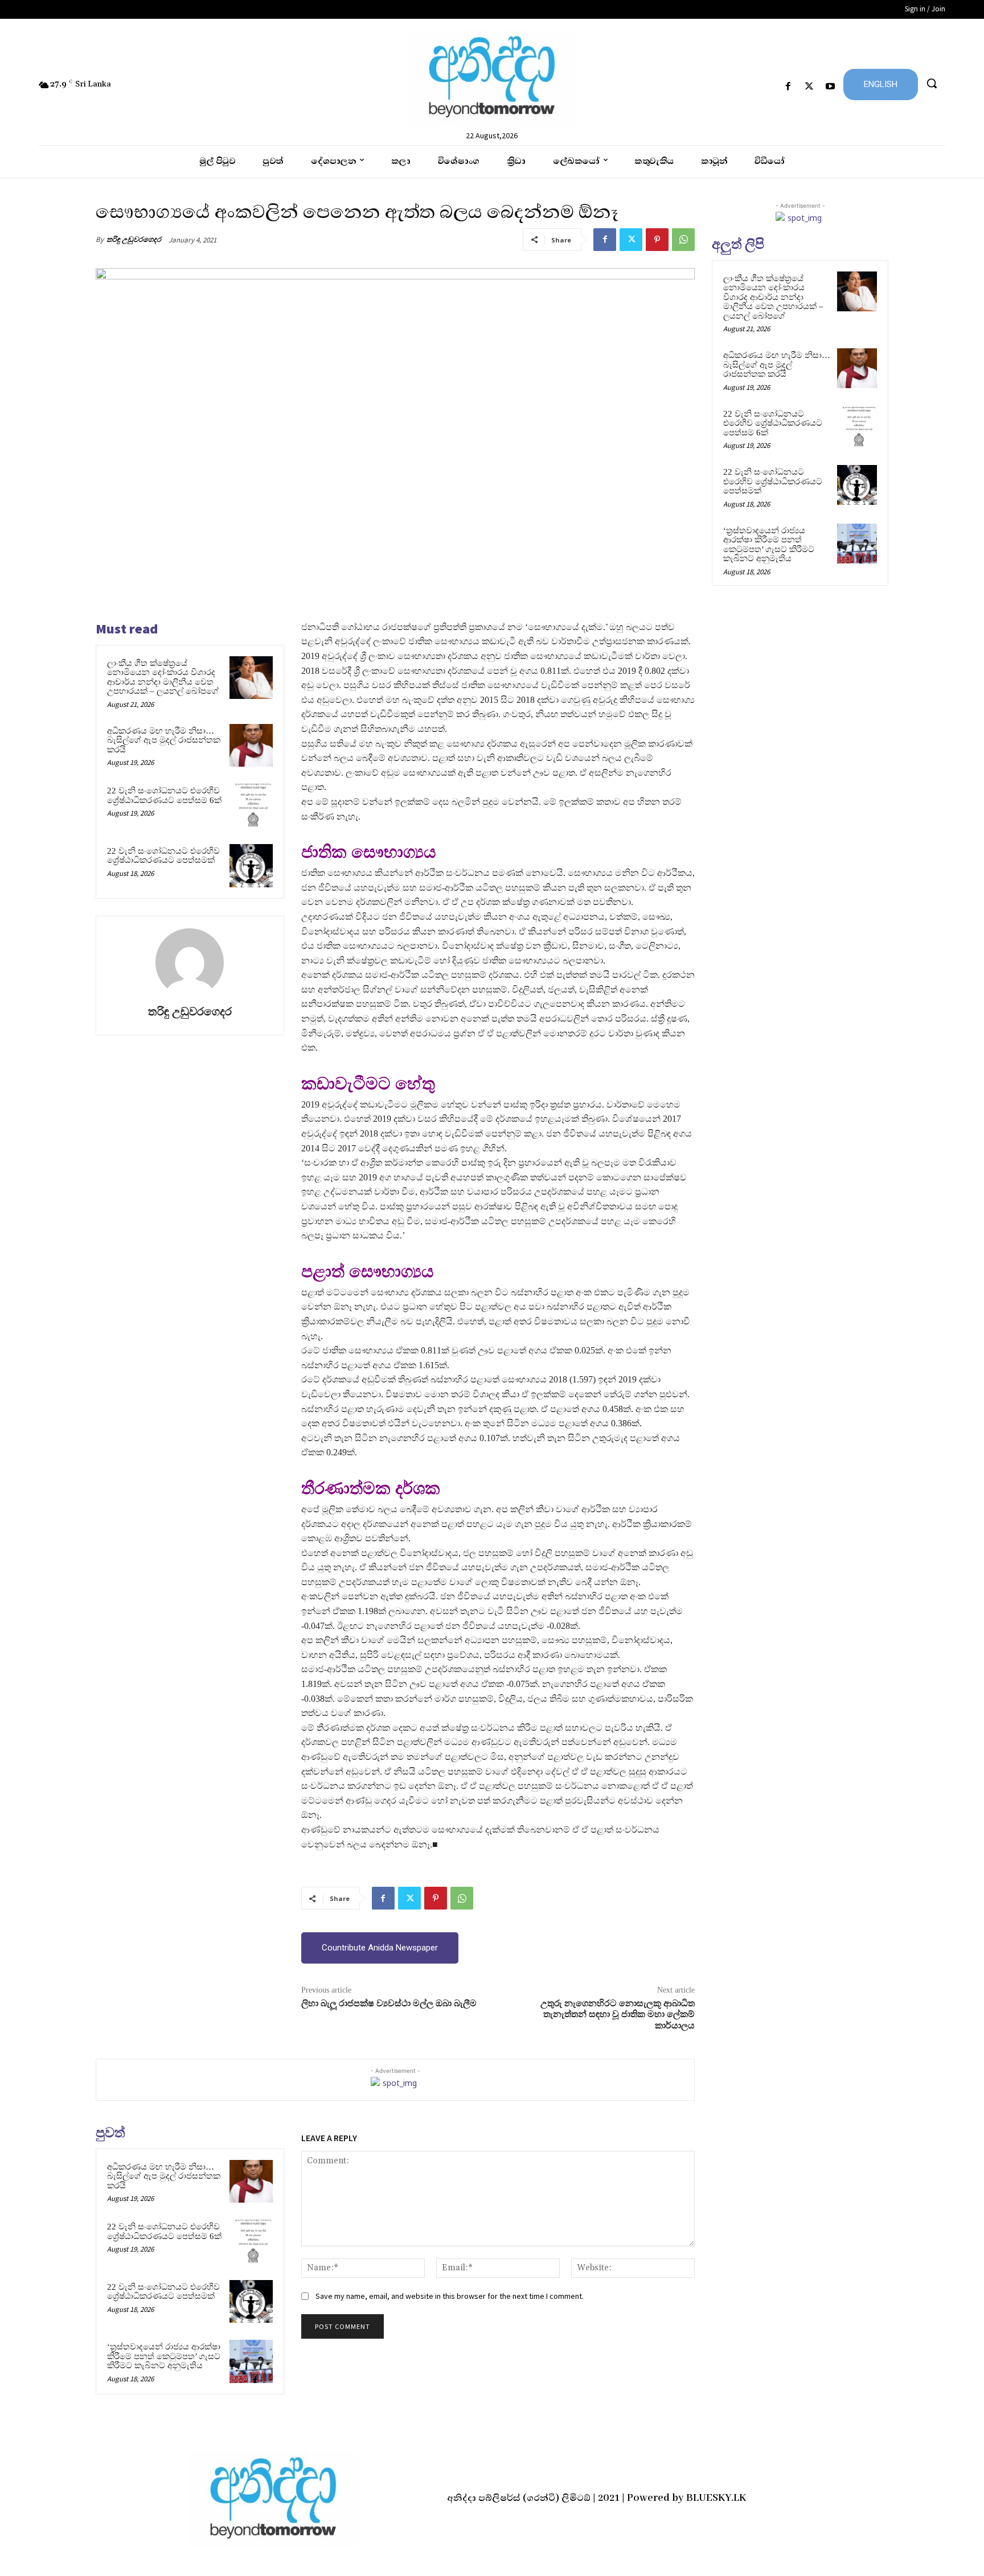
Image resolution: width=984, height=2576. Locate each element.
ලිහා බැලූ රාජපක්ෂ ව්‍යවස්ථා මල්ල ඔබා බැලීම (389, 2003)
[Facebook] (788, 87)
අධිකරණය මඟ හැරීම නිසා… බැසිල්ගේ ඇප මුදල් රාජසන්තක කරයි (164, 740)
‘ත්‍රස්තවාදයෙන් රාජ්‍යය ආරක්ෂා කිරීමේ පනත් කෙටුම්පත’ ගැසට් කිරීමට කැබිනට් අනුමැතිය (164, 2356)
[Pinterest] (657, 240)
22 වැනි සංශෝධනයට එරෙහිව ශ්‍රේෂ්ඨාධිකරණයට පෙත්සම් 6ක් (164, 795)
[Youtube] (831, 87)
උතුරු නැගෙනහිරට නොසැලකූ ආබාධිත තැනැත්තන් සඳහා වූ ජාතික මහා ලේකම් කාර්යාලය (618, 2014)
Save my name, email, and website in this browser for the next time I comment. (450, 2296)
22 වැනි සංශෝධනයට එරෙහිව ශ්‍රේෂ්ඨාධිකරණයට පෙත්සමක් (163, 856)
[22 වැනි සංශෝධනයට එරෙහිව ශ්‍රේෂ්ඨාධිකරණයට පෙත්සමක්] (251, 866)
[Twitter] (809, 87)
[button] (932, 83)
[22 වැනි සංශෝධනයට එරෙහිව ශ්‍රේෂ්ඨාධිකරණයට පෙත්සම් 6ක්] (251, 805)
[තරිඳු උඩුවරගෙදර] (190, 962)
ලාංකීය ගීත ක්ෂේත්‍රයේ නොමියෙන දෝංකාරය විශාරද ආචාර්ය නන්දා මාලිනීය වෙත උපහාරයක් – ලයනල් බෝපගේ (163, 677)
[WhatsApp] (683, 240)
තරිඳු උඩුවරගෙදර (134, 239)
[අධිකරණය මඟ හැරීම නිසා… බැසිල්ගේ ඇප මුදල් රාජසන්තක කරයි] (251, 746)
